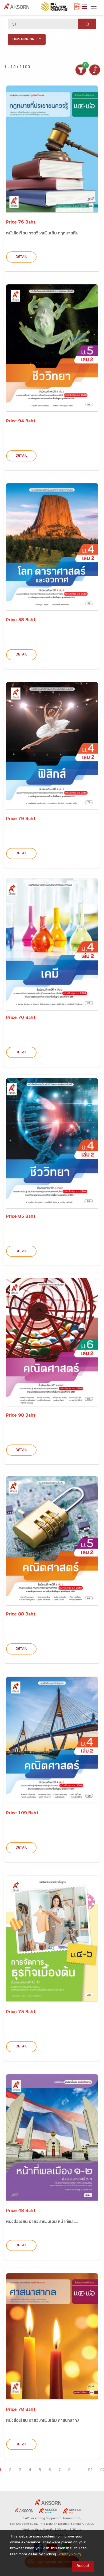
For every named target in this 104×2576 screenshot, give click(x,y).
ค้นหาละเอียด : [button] (25, 39)
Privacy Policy (70, 2555)
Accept (83, 2566)
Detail (21, 257)
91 (90, 2470)
